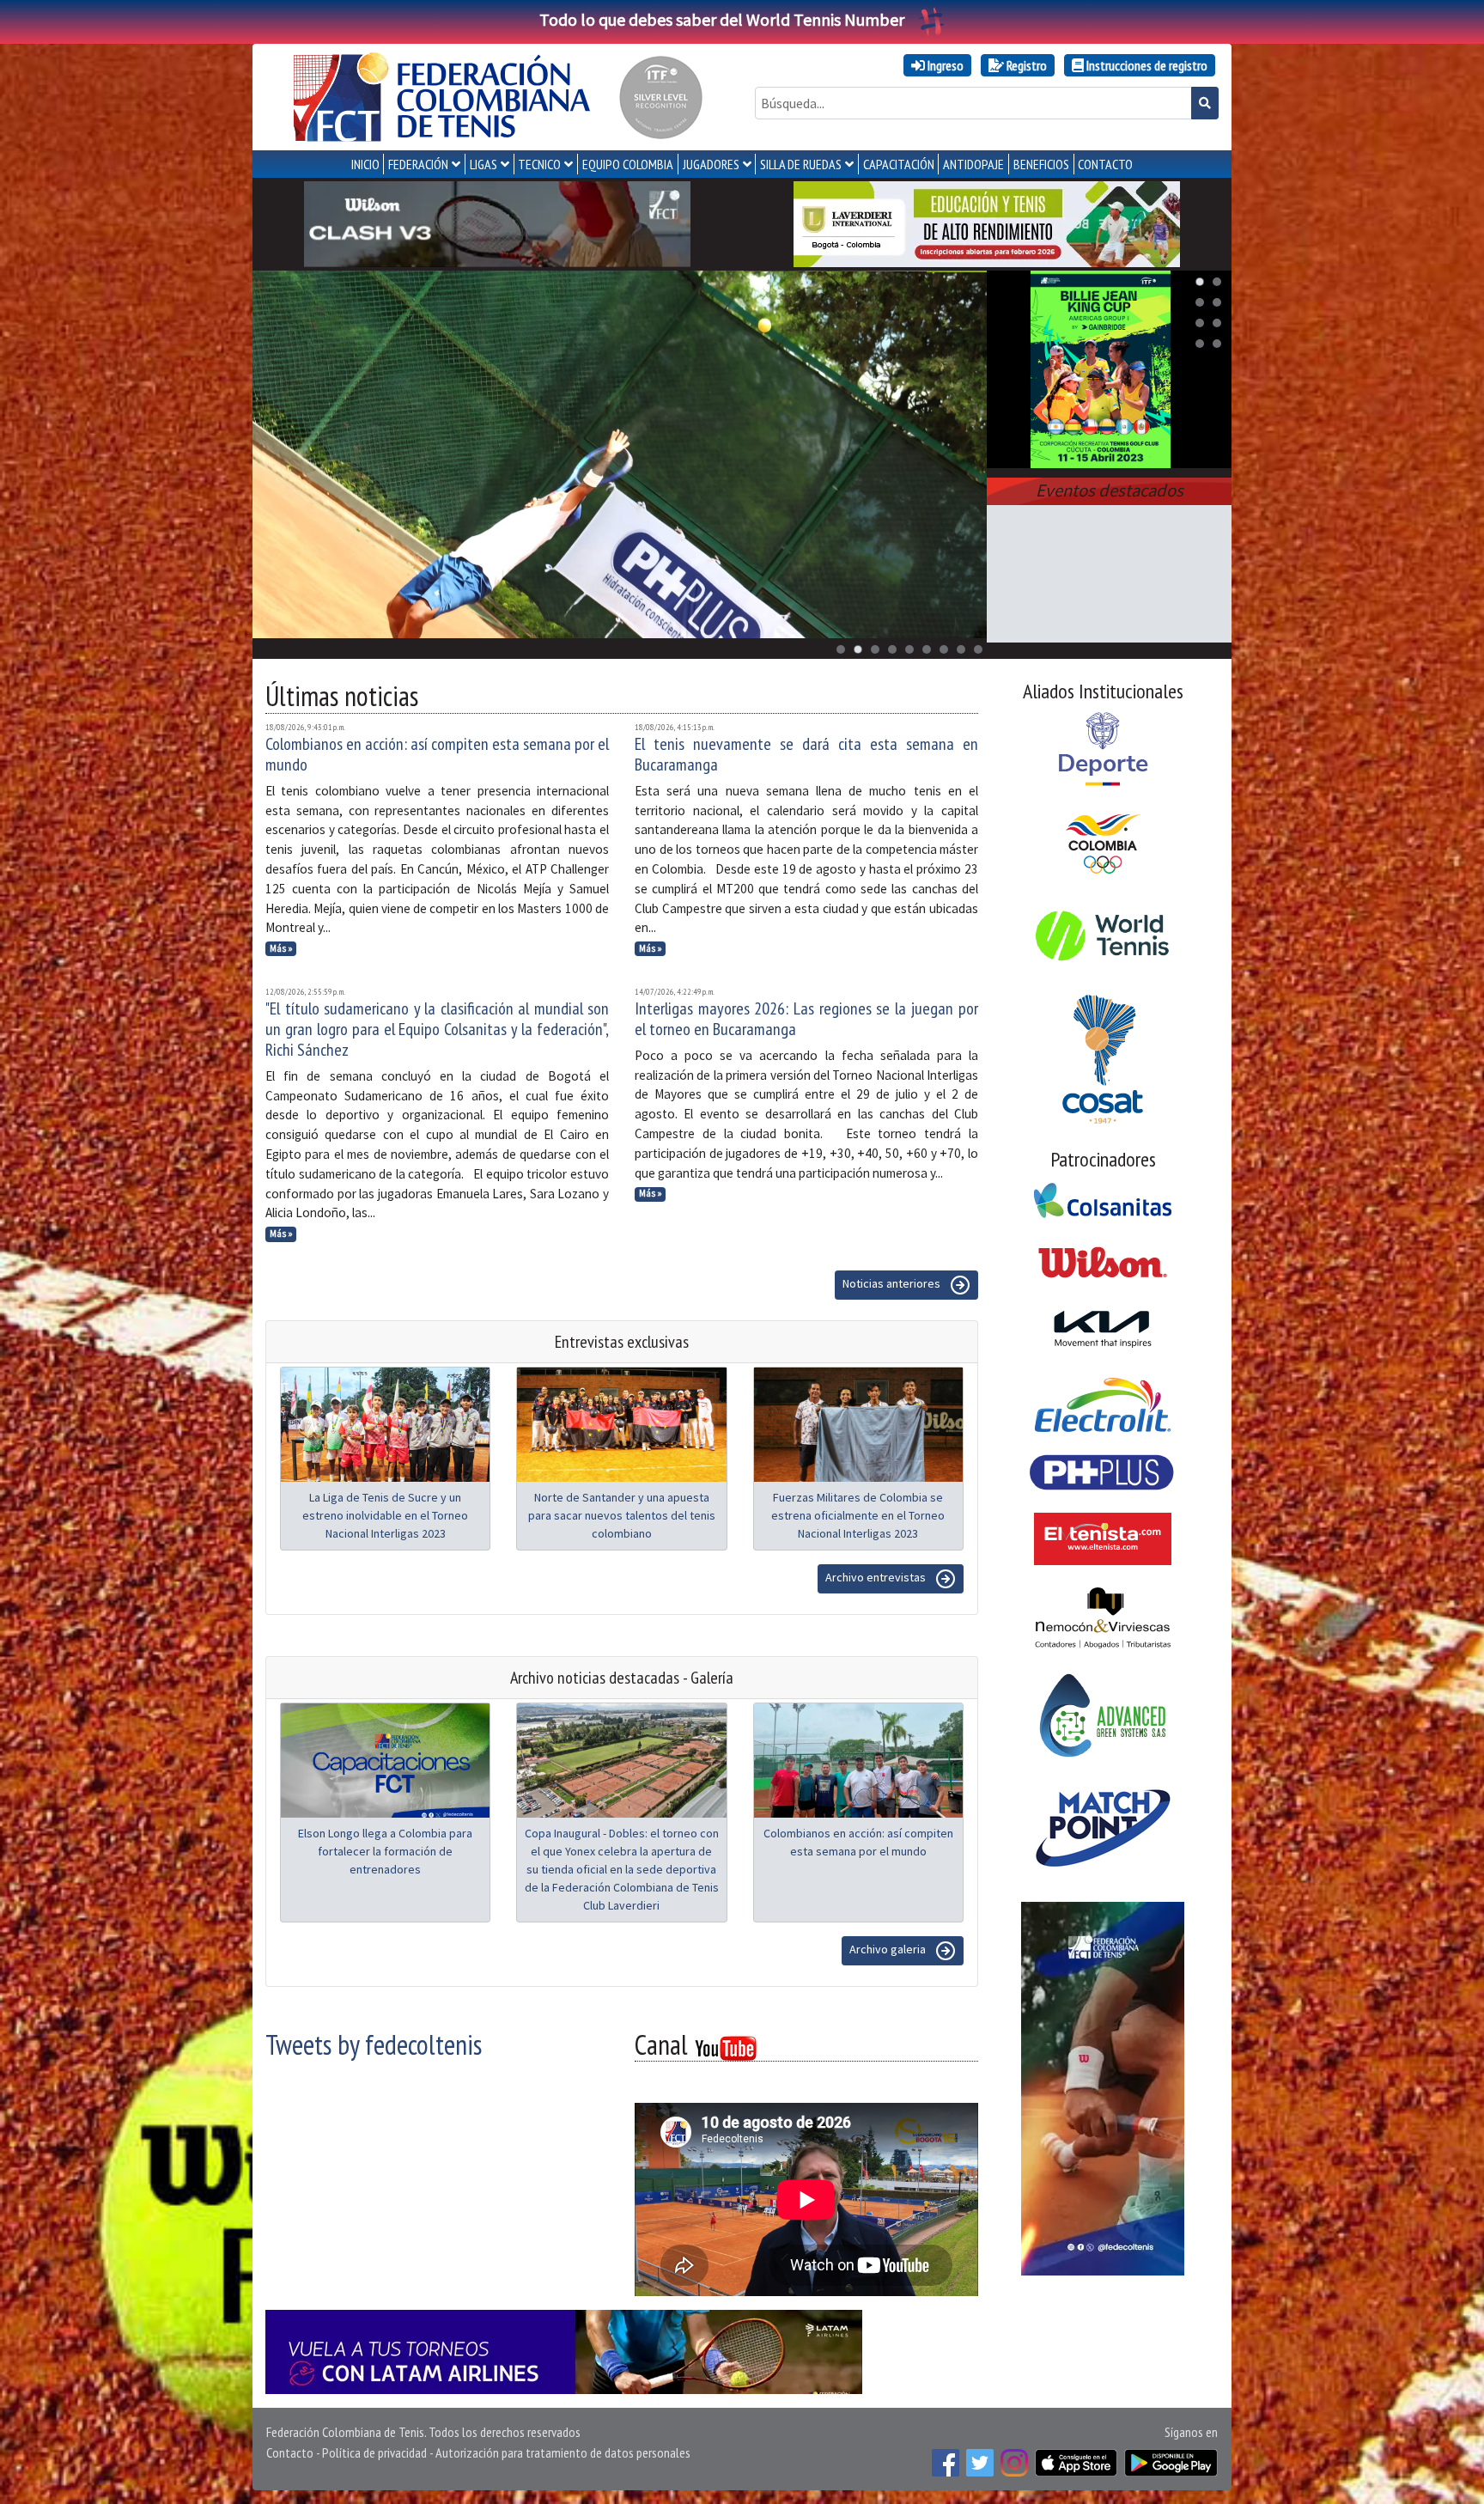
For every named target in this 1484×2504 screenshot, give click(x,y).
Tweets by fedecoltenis (374, 2044)
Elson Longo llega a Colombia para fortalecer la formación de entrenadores (385, 1851)
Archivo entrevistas (877, 1577)
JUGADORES (711, 164)
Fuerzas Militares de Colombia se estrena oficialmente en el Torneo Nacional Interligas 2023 (858, 1515)
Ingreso (944, 65)
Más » (281, 948)
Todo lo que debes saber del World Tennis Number (722, 19)
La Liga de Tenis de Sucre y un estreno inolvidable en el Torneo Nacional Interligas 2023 (385, 1515)
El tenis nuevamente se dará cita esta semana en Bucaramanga (806, 754)
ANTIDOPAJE (973, 164)
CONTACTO (1105, 164)
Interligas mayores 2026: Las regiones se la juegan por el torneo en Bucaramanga (806, 1019)
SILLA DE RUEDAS (801, 164)
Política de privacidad (374, 2452)
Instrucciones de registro (1146, 65)
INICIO (365, 164)
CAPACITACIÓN (899, 164)
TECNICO (539, 164)
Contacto (290, 2452)
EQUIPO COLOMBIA (628, 164)
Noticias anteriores (893, 1283)
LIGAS (484, 164)
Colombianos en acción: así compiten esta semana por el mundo (437, 754)
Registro (1025, 65)
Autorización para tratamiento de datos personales (563, 2452)
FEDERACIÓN (418, 164)
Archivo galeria (889, 1949)
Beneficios (1041, 164)
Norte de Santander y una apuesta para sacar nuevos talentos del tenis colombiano (622, 1515)
